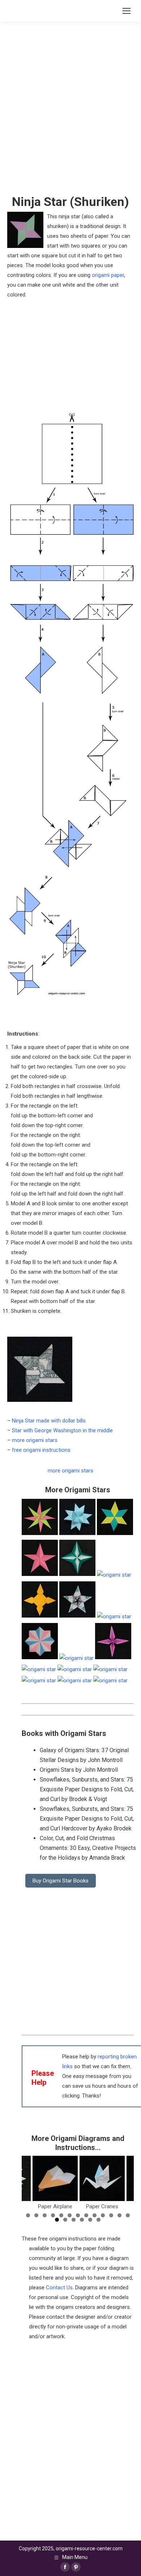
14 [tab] (57, 2220)
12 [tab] (119, 2215)
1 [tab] (28, 2215)
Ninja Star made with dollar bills (49, 1421)
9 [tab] (95, 2215)
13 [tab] (128, 2215)
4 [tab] (53, 2215)
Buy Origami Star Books (61, 1881)
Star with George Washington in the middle (62, 1430)
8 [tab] (86, 2215)
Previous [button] (31, 2182)
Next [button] (125, 2182)
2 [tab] (36, 2215)
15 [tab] (65, 2220)
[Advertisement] (70, 2412)
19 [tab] (99, 2220)
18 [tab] (90, 2220)
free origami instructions (41, 1450)
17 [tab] (82, 2220)
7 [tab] (78, 2215)
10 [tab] (103, 2215)
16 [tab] (74, 2220)
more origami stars (35, 1440)
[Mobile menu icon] (127, 11)
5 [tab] (61, 2215)
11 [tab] (111, 2215)
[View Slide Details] (60, 2178)
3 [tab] (45, 2215)
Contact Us (59, 2288)
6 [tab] (70, 2215)
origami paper (108, 275)
